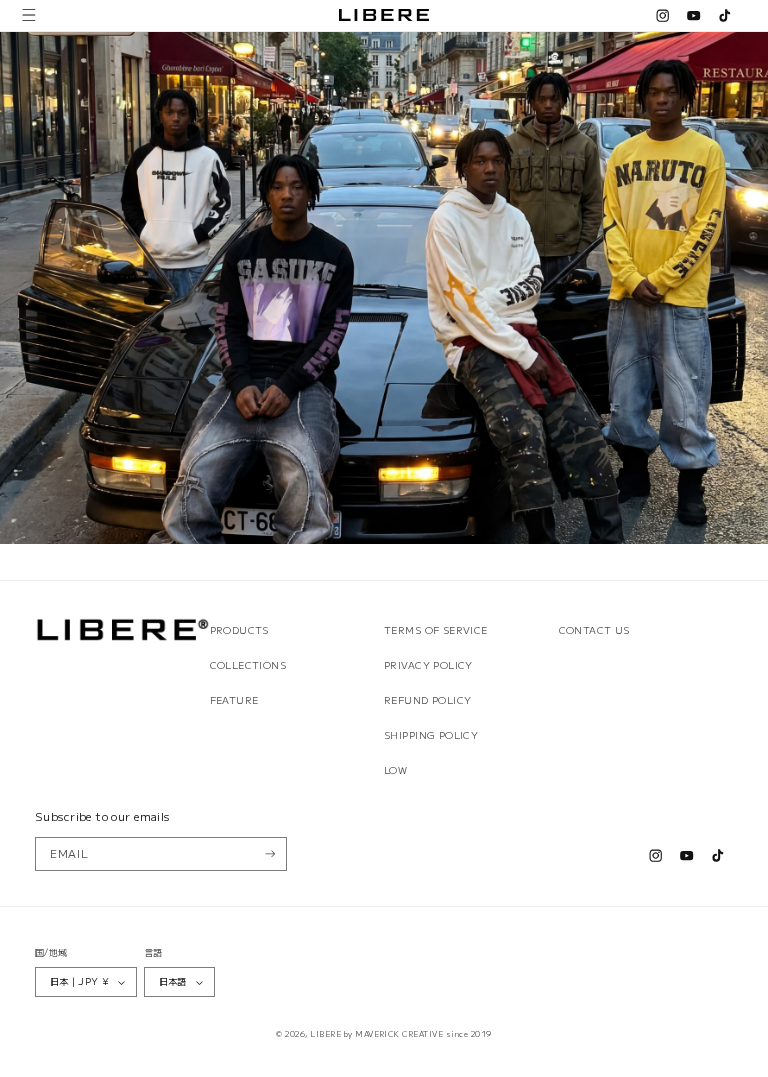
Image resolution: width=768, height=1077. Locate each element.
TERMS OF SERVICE (436, 630)
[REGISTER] (270, 854)
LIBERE (325, 1033)
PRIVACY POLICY (428, 665)
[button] (29, 15)
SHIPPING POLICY (431, 735)
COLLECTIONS (248, 665)
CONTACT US (594, 630)
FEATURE (234, 700)
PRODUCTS (239, 630)
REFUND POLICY (427, 700)
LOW (395, 770)
